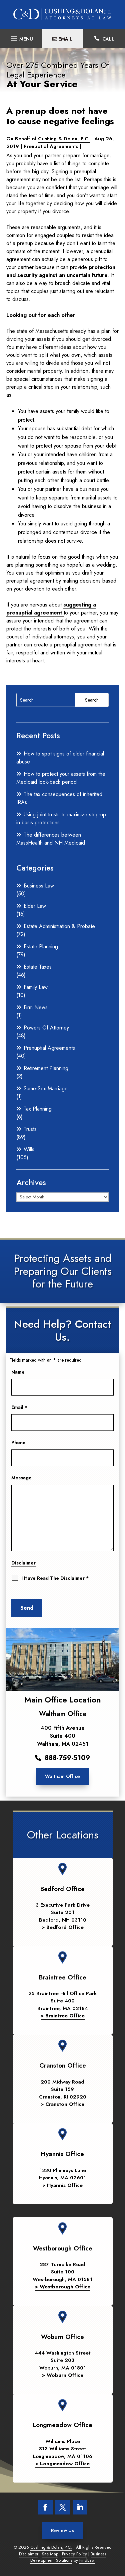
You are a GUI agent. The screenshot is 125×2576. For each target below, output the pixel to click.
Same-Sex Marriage (46, 1088)
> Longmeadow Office (62, 2464)
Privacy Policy (74, 2554)
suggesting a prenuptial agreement (51, 609)
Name (18, 1372)
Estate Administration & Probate (59, 926)
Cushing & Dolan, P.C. (64, 139)
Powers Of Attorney (46, 1028)
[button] (21, 36)
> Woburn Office (63, 2375)
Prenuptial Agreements (51, 146)
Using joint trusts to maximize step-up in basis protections (61, 818)
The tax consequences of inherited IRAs (59, 798)
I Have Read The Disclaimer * (55, 1578)
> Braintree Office (63, 2016)
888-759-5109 (67, 1758)
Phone (18, 1442)
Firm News (36, 1007)
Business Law (39, 886)
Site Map (50, 2554)
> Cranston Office (62, 2104)
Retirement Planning (46, 1068)
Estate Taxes (38, 967)
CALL (108, 39)
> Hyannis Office (62, 2185)
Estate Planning (41, 947)
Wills (29, 1149)
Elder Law (35, 906)
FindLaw (87, 2560)
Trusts (30, 1129)
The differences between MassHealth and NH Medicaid (51, 839)
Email (19, 1407)
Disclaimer (23, 1563)
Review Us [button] (62, 2530)
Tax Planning (38, 1109)
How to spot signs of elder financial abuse (60, 758)
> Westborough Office (63, 2287)
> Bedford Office (63, 1927)
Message (21, 1478)
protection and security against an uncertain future (61, 271)
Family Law (36, 987)
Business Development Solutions (68, 2557)
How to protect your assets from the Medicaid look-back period (61, 778)
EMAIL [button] (65, 39)
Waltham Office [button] (62, 1776)
